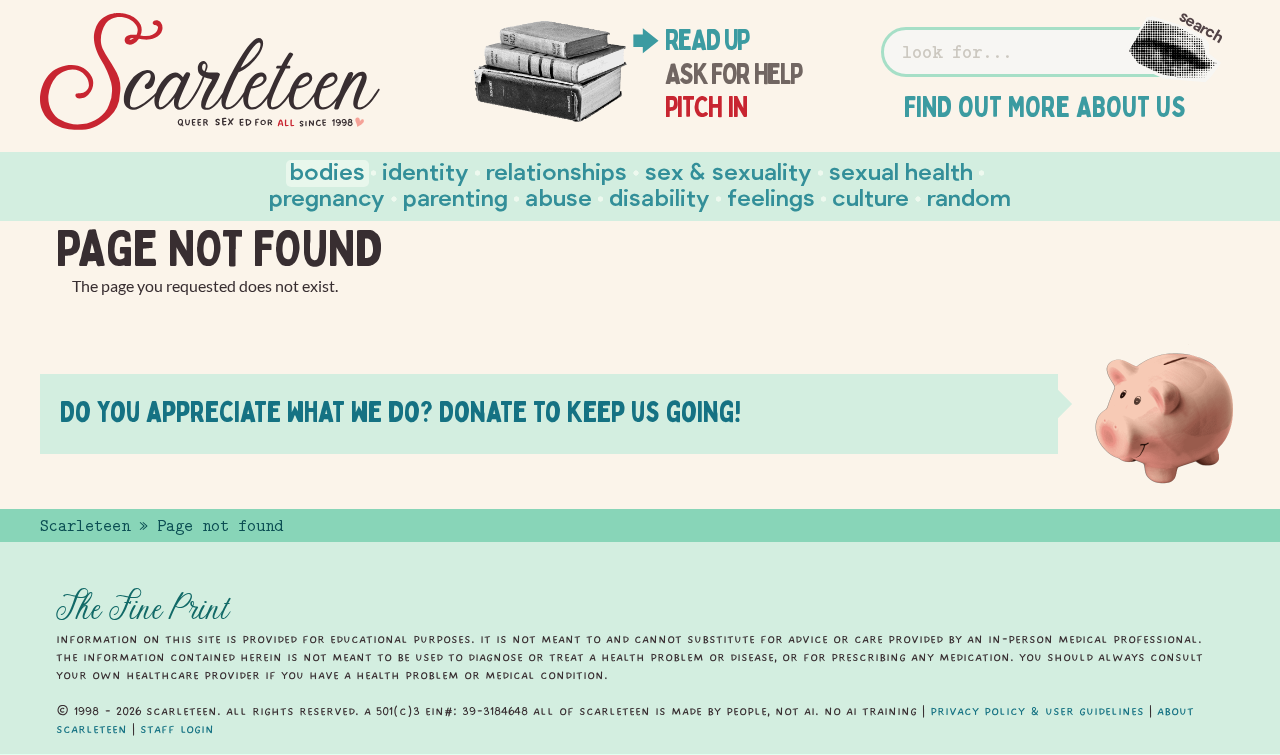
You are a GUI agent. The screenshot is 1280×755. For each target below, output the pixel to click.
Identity (425, 170)
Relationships (556, 170)
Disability (659, 196)
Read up (707, 40)
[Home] (210, 72)
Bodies (327, 170)
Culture (870, 196)
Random (969, 196)
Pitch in (706, 107)
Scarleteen (85, 526)
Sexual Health (901, 170)
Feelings (771, 196)
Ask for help (733, 74)
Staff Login (177, 729)
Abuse (558, 196)
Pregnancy (327, 196)
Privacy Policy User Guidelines (1037, 711)
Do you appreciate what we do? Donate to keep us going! (400, 411)
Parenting (455, 196)
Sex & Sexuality (728, 170)
